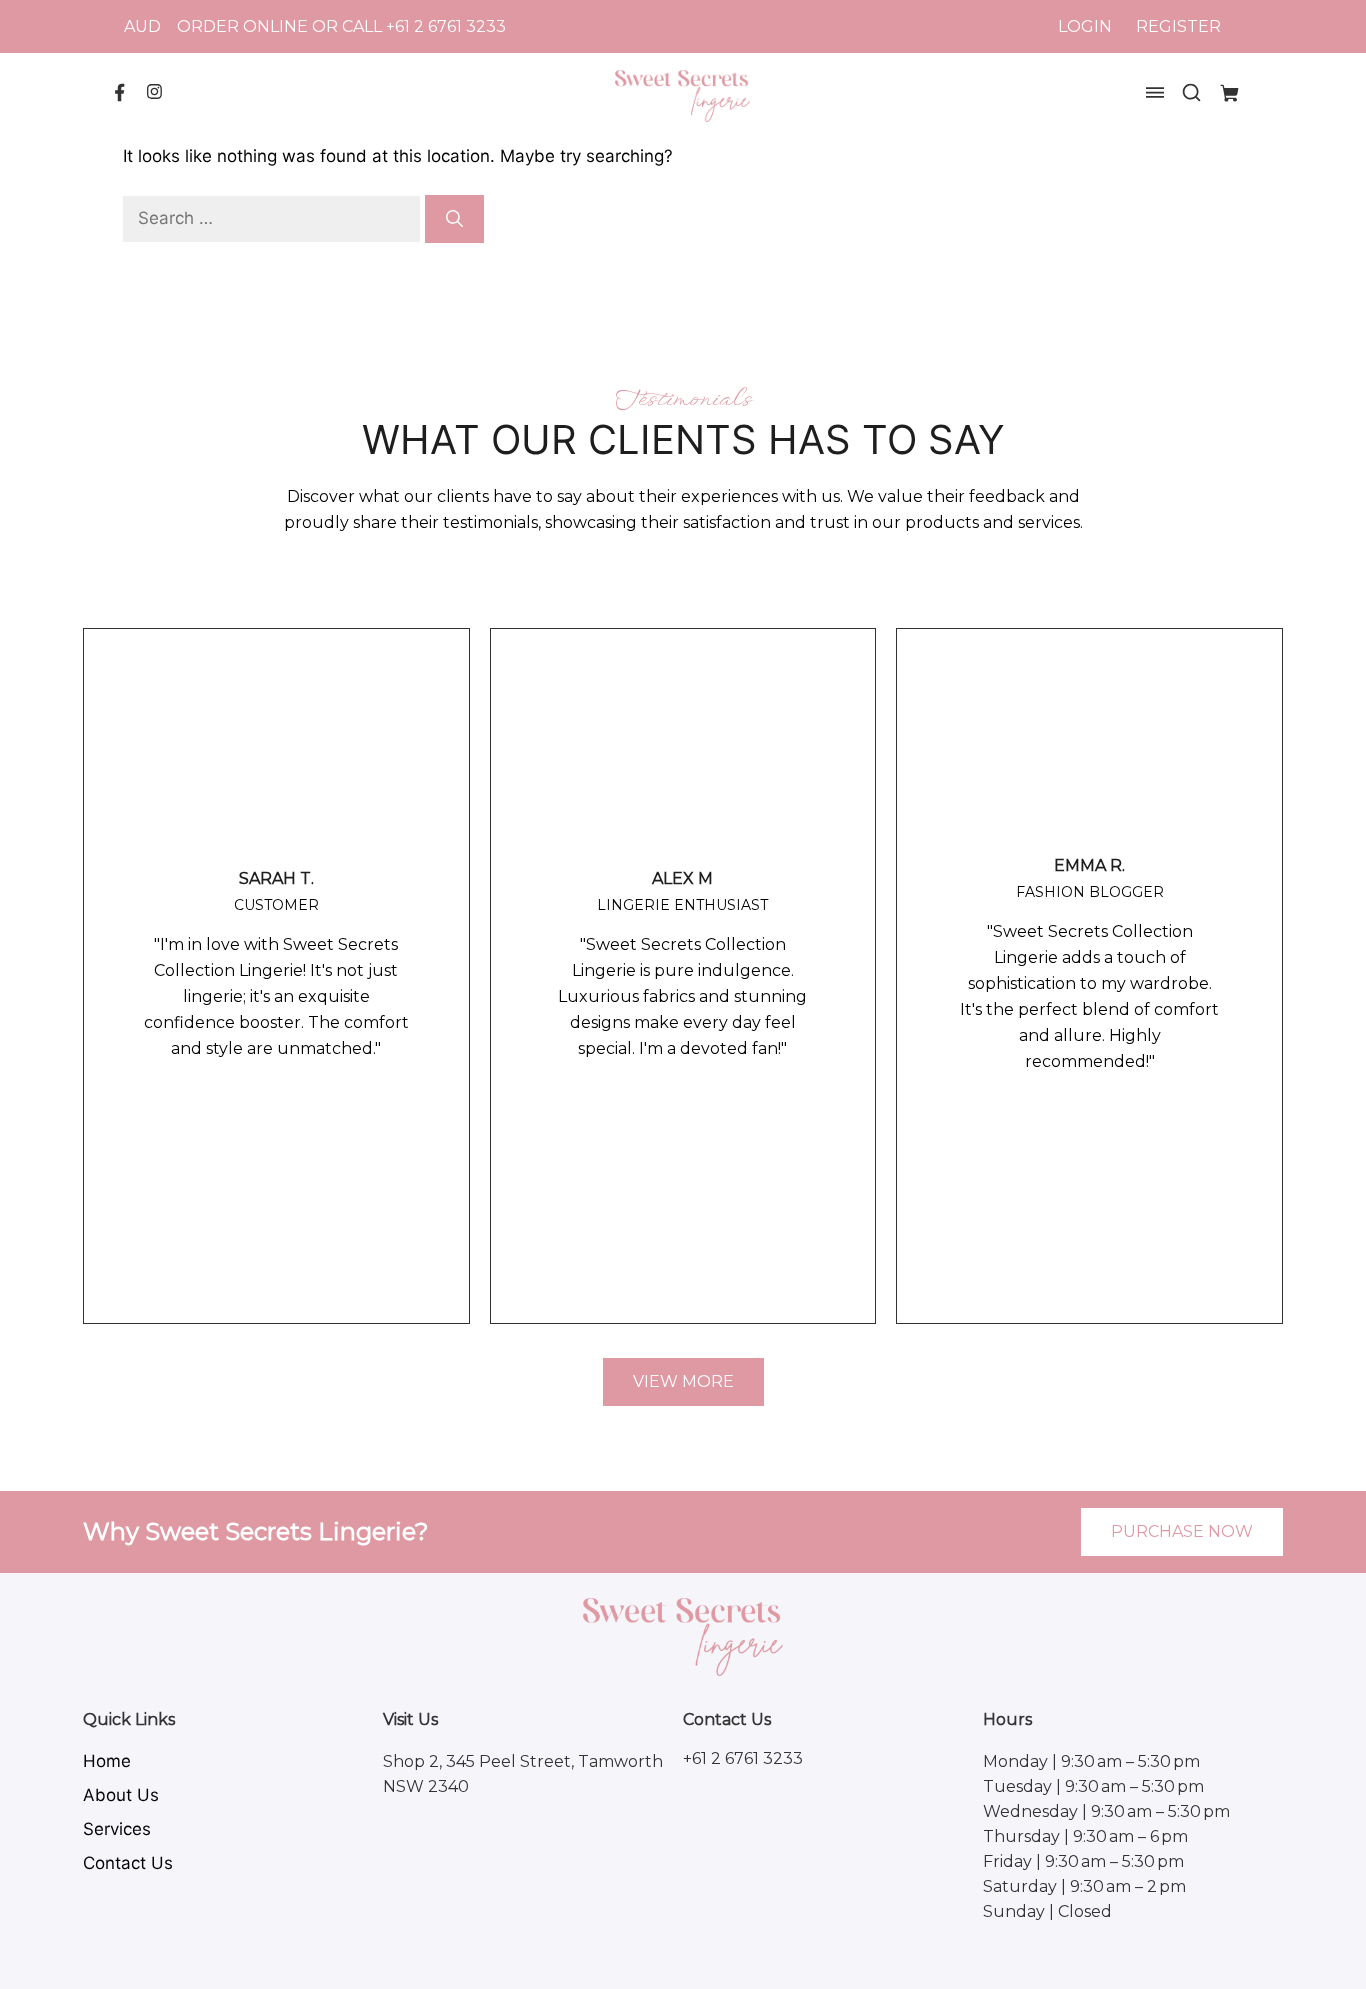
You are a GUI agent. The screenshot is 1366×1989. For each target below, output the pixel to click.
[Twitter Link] (154, 94)
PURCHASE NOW (1182, 1531)
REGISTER (1178, 26)
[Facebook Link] (119, 97)
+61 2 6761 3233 (446, 26)
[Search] (454, 219)
